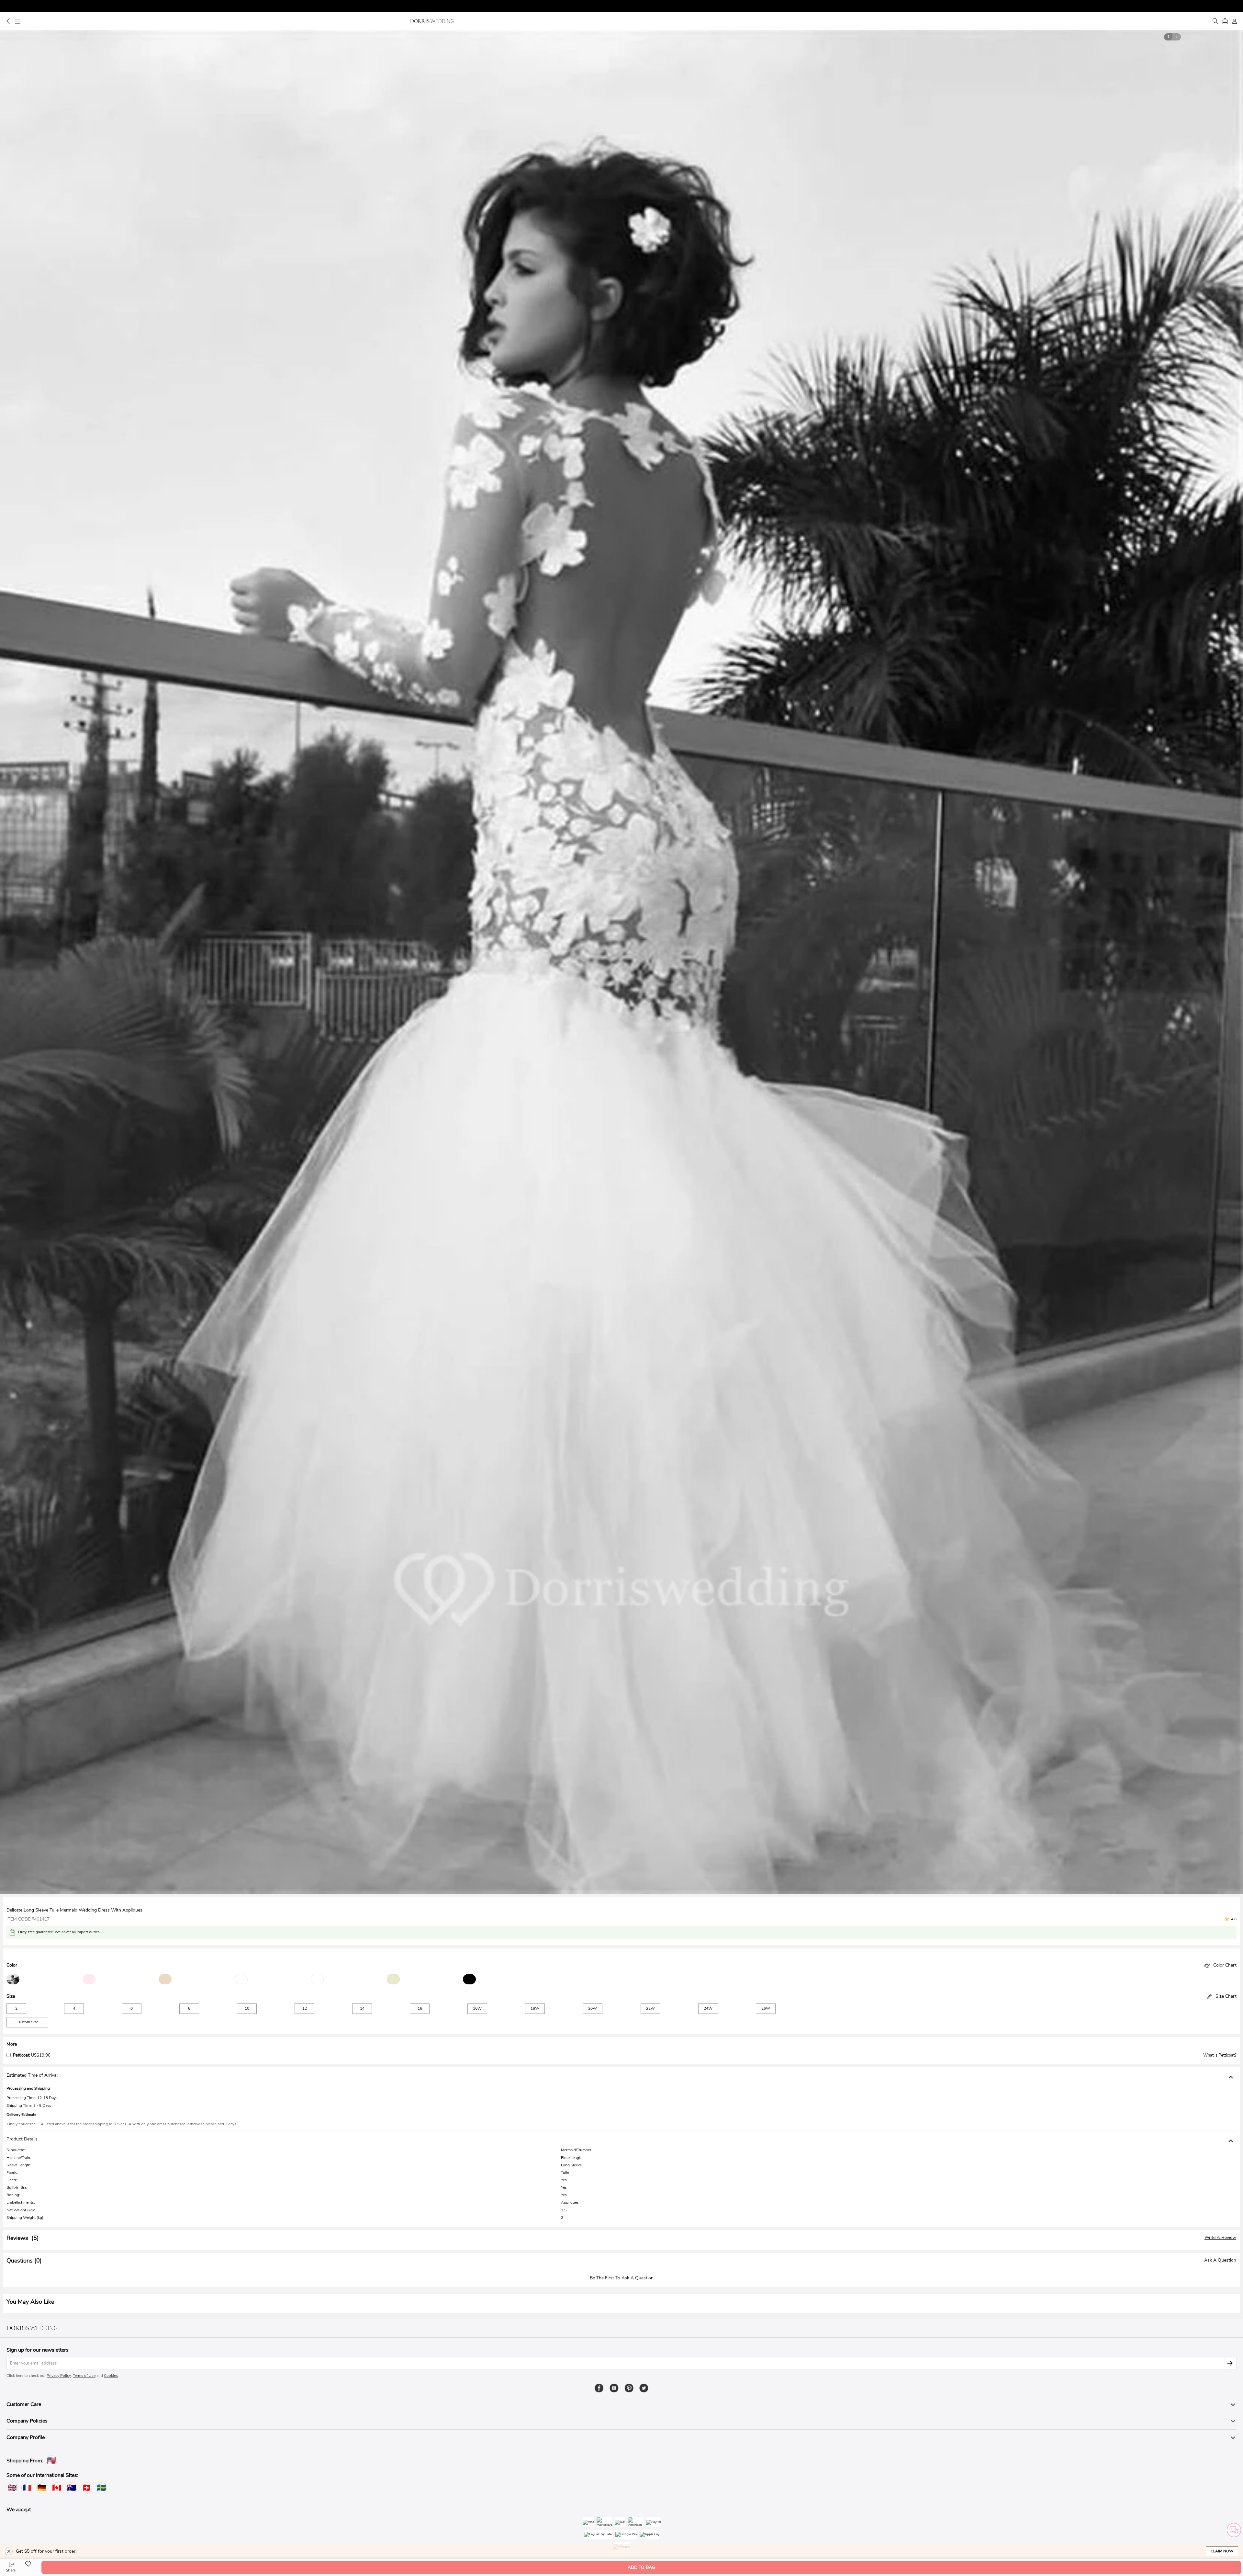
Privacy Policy (59, 2376)
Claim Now (1222, 2551)
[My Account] (1235, 21)
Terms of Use (84, 2376)
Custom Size (27, 2022)
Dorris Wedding (432, 21)
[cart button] (1225, 21)
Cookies (111, 2376)
